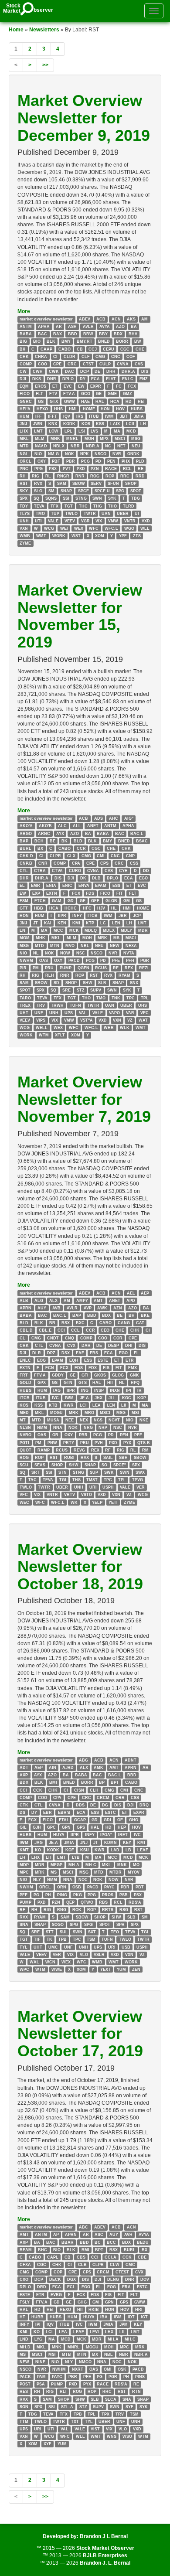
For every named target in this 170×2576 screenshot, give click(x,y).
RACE (111, 469)
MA (117, 431)
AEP (145, 1293)
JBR (123, 916)
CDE (142, 2257)
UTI (38, 521)
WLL (145, 528)
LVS (94, 431)
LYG (38, 2339)
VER (141, 1487)
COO (42, 364)
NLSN (25, 1428)
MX (95, 2355)
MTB (66, 2355)
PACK (25, 2377)
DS (22, 1813)
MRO (89, 1413)
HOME (89, 409)
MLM (40, 439)
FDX (93, 1368)
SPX (24, 498)
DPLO (68, 379)
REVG (79, 1450)
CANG (124, 1323)
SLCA (111, 2399)
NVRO (25, 1435)
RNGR (63, 476)
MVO (70, 945)
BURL (25, 848)
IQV (67, 416)
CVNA (123, 364)
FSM (24, 901)
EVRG (56, 2294)
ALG (39, 1301)
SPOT (136, 491)
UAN (106, 513)
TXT (75, 2422)
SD (56, 983)
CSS (134, 863)
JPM (124, 2324)
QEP (70, 1902)
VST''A (87, 1020)
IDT (131, 2317)
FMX (133, 1368)
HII (110, 1383)
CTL (24, 871)
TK (49, 1939)
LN (22, 930)
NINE (40, 2362)
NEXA (131, 945)
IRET (123, 1835)
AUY (42, 1308)
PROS (108, 1895)
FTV (53, 394)
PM (36, 968)
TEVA (39, 506)
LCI (83, 1405)
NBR (75, 446)
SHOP (131, 484)
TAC (32, 1480)
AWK (102, 1308)
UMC (53, 1947)
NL (36, 953)
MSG (136, 439)
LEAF (143, 1850)
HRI (139, 2310)
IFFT (53, 416)
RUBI (69, 1458)
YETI (113, 1502)
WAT (143, 1020)
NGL (24, 453)
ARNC (44, 833)
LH (143, 424)
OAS (44, 961)
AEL (131, 1293)
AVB (56, 1308)
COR (118, 1338)
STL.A (67, 2407)
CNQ (70, 1338)
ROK (77, 1910)
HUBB (37, 2317)
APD (131, 1301)
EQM (24, 386)
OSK (122, 2369)
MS (116, 938)
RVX (38, 484)
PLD (140, 461)
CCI (61, 1330)
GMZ (127, 394)
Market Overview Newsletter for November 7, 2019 (84, 1099)
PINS (140, 2377)
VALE (53, 521)
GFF (95, 901)
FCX (132, 386)
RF (108, 1450)
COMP (26, 364)
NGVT (114, 1420)
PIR (23, 968)
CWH (38, 371)
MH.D (25, 2347)
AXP (24, 1775)
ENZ (144, 379)
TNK (116, 998)
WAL (34, 1962)
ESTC (110, 1813)
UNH (24, 521)
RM (145, 1450)
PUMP (66, 968)
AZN (118, 1308)
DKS (37, 379)
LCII (130, 424)
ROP (110, 476)
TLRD (129, 506)
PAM (41, 2377)
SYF (129, 2407)
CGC (125, 349)
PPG (39, 469)
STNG (81, 498)
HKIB (94, 2310)
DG (105, 1805)
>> (45, 65)
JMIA (139, 416)
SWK (109, 1472)
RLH (50, 975)
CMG (100, 357)
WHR (109, 1028)
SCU (24, 1465)
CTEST (122, 2272)
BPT (115, 1782)
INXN (115, 1390)
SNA (24, 1925)
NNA (58, 1428)
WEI (64, 528)
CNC (116, 357)
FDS (90, 893)
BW (138, 341)
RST (24, 484)
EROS (41, 386)
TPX (105, 2414)
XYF (48, 2444)
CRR (120, 1798)
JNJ (23, 424)
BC (98, 2242)
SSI (66, 498)
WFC (94, 528)
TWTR (90, 513)
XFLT (60, 1035)
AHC (114, 818)
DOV (145, 2280)
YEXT (105, 1969)
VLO (84, 1954)
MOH (89, 439)
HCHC (71, 908)
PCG (85, 461)
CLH (94, 1790)
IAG (57, 1390)
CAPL (53, 2257)
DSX (66, 1353)
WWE (57, 1969)
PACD (74, 961)
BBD (73, 334)
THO (112, 506)
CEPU (109, 349)
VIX (99, 521)
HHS (58, 409)
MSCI (120, 439)
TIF (37, 1939)
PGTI (24, 1442)
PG (36, 1895)
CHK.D (26, 856)
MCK (74, 930)
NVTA (129, 953)
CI (55, 357)
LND (24, 2339)
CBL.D (26, 1330)
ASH (72, 327)
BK (65, 841)
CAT (140, 1323)
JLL (112, 1397)
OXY (42, 461)
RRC (125, 476)
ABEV (85, 319)
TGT (69, 506)
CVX (71, 1345)
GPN (66, 1827)
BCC (111, 2242)
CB (80, 349)
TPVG (138, 1480)
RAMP (44, 1450)
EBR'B (64, 1813)
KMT (24, 1850)
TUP (55, 513)
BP (102, 1782)
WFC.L (111, 528)
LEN (116, 923)
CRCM (103, 1798)
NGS (98, 1420)
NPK (85, 453)
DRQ (144, 1805)
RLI (63, 2392)
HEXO (42, 409)
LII (124, 1405)
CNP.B (26, 863)
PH (48, 1895)
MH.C (91, 1865)
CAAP (46, 349)
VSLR (99, 1954)
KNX (53, 424)
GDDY (58, 1375)
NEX (84, 1420)
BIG (23, 341)
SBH (123, 1458)
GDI (107, 1820)
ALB (24, 1301)
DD (146, 871)
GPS (81, 1827)
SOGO (58, 1925)
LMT (38, 431)
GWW (70, 401)
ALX (53, 1301)
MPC (24, 1872)
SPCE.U (102, 491)
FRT (24, 1375)
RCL (127, 469)
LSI (82, 431)
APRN (25, 1308)
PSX (53, 469)
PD (98, 461)
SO (104, 1465)
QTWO (87, 1902)
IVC (55, 1397)
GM (127, 901)
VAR (130, 1013)
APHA (44, 327)
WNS (112, 2436)
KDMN (110, 1842)
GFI (85, 1375)
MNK (55, 439)
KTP (90, 923)
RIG (36, 476)
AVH (128, 2235)
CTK (24, 1805)
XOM (100, 536)
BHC (42, 2250)
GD (71, 901)
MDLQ (91, 930)
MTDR (116, 1872)
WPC (24, 1969)
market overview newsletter (46, 319)
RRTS (108, 1910)
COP (58, 2272)
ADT (24, 1768)
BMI (53, 1782)
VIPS (41, 1020)
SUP (94, 1472)
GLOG (118, 1375)
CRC (72, 364)
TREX (25, 1005)
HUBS (137, 409)
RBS (103, 1902)
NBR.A (93, 446)
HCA (115, 401)
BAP (24, 841)
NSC (81, 953)
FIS (106, 1368)
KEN (62, 923)
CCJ (93, 349)
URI (93, 1487)
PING (62, 1895)
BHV (133, 334)
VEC (144, 1013)
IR (139, 1390)
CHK (24, 357)
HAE (85, 401)
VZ (130, 1020)
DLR (37, 1353)
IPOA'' (106, 1835)
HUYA (59, 1835)
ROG (95, 476)
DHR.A (128, 371)
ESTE (103, 1360)
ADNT (131, 1760)
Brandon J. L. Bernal (105, 2563)
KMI (76, 923)
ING (85, 1390)
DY (83, 379)
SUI (63, 1932)
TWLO (71, 513)
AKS (131, 319)
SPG (120, 491)
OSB (77, 1887)
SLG (38, 491)
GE (99, 394)
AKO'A (26, 826)
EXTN (52, 893)
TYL (24, 1947)
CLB (82, 2265)
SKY (24, 491)
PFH (130, 961)
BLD (78, 841)
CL (22, 1338)
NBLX (59, 446)
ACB (101, 319)
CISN (79, 1790)
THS (76, 1480)
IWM (109, 416)
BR (52, 1323)
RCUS (101, 968)
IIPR (62, 916)
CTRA (40, 871)
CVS (139, 364)
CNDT (53, 1338)
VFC (24, 1495)
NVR (117, 453)
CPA (76, 863)
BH (132, 1315)
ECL (71, 2287)
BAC (42, 334)
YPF (123, 536)
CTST (88, 364)
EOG (41, 1360)
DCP (85, 371)
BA (134, 327)
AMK (99, 1768)
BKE (145, 1315)
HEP (122, 1827)
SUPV (96, 990)
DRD (42, 2287)
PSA (41, 2384)
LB (128, 1850)
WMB (25, 536)
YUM (121, 1969)
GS (41, 401)
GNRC (26, 401)
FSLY (25, 2302)
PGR (145, 961)
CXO (24, 2280)
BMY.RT (85, 341)
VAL (83, 1013)
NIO (38, 453)
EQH (74, 1360)
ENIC (67, 886)
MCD (131, 431)
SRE (66, 990)
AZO (120, 327)
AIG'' (129, 818)
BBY (103, 334)
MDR (143, 930)
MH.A (74, 1865)
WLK (125, 1028)
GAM (57, 901)
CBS (81, 2257)
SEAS (40, 1465)
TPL (145, 998)
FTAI (63, 1820)
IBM (118, 2317)
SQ (36, 498)
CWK (54, 371)
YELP (97, 1502)
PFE (116, 961)
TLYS (25, 513)
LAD (115, 1850)
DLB (96, 878)
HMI (73, 409)
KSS (100, 424)
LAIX (115, 424)
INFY (77, 916)
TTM (24, 2422)
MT (23, 1420)
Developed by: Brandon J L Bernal (85, 2536)
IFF (39, 416)
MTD (24, 446)
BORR (122, 341)
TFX (54, 506)
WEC (24, 1502)
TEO (115, 1932)
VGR (85, 521)
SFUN (113, 484)
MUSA (53, 1420)
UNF (39, 1013)
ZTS (137, 536)
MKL (24, 439)
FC (119, 386)
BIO (37, 341)
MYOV (134, 1872)
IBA (104, 2317)
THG (98, 506)
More (24, 311)
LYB (76, 1857)
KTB (53, 1405)
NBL (85, 945)
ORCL (25, 461)
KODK (69, 424)
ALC (62, 826)
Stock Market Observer (105, 2548)
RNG (62, 1910)
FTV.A (69, 394)
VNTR (130, 521)
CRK (24, 1345)
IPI (129, 1390)
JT (36, 923)
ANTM (26, 327)
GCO (86, 394)
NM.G (53, 453)
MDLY (126, 930)
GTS (83, 1383)
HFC (87, 908)
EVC (68, 386)
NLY (37, 1880)
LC (103, 923)
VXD (146, 521)
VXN (24, 528)
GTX (54, 401)
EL (22, 886)
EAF (80, 1353)
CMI (101, 856)
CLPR (55, 856)
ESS (116, 886)
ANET (93, 826)
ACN (116, 319)
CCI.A (110, 2257)
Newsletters (44, 30)
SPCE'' (120, 1465)
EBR (48, 1813)
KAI (48, 923)
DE (97, 371)
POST (25, 2384)
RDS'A (135, 1902)
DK (83, 878)
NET (121, 446)
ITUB (94, 416)
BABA (26, 334)
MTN (55, 945)
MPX (104, 439)
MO (136, 1865)
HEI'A (25, 409)
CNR (43, 863)
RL (48, 476)
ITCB (93, 916)
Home (16, 30)
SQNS (51, 498)
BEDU (143, 2242)
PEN (111, 461)
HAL (100, 401)
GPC (51, 1827)
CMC (130, 2265)
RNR (80, 476)
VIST (95, 2429)
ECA (95, 379)
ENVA (84, 886)
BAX (58, 334)
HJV (101, 908)
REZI (144, 968)
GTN (68, 1383)
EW (81, 386)
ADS (99, 818)
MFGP (56, 1865)
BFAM (26, 2250)
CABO (65, 349)
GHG (134, 1820)
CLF (86, 357)
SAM (62, 484)
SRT (36, 1472)
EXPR (96, 386)
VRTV (70, 1495)
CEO (105, 1330)
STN (63, 1472)
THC (83, 506)
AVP (88, 1308)
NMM (42, 1428)
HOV (120, 409)
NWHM (26, 961)
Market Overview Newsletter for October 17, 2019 (80, 2034)
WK (74, 1502)
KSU (85, 1850)
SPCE (83, 491)
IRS (80, 416)
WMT (41, 536)
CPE (57, 364)
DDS (80, 1805)
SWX (140, 1472)
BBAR (68, 2242)
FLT (39, 394)
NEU (136, 446)
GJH (37, 1827)
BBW (88, 334)
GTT (24, 908)
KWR (69, 1405)
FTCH (40, 901)
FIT (120, 893)
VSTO (87, 1495)
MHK (41, 938)
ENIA (51, 886)
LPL (68, 431)
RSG (124, 1910)
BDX (118, 334)
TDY (24, 506)
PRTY (69, 1442)
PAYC (109, 1887)
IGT (144, 2317)
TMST (92, 1480)
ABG (83, 1760)
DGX (71, 2280)
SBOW (79, 484)
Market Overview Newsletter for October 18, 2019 (80, 1567)
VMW (113, 521)
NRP (103, 1428)
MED (24, 1413)
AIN (53, 1768)
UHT (24, 1013)
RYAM (124, 975)
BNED (104, 341)
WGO (129, 528)
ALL (77, 826)
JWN (38, 424)
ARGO (26, 833)
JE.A (84, 1397)
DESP (114, 1345)
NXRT (78, 2369)
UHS (143, 1005)
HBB (39, 908)
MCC (58, 930)
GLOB (111, 901)
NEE (70, 1420)
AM (144, 319)
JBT (124, 416)
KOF (70, 1850)
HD (129, 401)
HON (105, 409)
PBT (140, 1887)
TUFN (75, 1005)
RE (141, 469)
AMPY (82, 1301)
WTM (44, 1035)
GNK (134, 1375)
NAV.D (41, 446)
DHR (111, 371)
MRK (102, 938)
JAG (39, 1842)
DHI (129, 1345)
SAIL (108, 1458)
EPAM (101, 886)
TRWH (57, 1005)
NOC (83, 1880)
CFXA (25, 2265)
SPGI (89, 1925)
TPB (63, 1939)
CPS (104, 863)
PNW (52, 1442)
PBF (56, 461)
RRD (140, 476)
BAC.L (137, 833)
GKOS (100, 1375)
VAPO (114, 1013)
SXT (92, 1932)
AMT (98, 1301)
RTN (136, 2392)
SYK (112, 498)
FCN (50, 1368)
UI (137, 513)
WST (76, 536)
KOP (142, 1397)
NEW (115, 945)
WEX (79, 528)
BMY (66, 341)
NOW (65, 953)
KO (38, 1850)
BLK (51, 341)
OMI (108, 2369)
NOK (70, 453)
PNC (24, 469)
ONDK (133, 453)
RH (23, 476)
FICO (25, 394)
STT (50, 1932)
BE (53, 841)
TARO (25, 998)
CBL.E (45, 1330)
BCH (39, 841)
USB (126, 1947)
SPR (121, 1925)
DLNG (113, 2280)
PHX (126, 461)
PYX (127, 1442)
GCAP (80, 1820)
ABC (83, 2227)
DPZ (51, 1353)
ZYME (25, 543)
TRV (41, 1005)
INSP (99, 1390)
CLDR (70, 357)
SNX (134, 983)
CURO (75, 871)
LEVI (94, 2332)
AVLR (88, 327)
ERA (126, 2287)
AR (59, 327)
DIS (145, 371)
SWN (97, 498)
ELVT (111, 379)
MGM (25, 938)
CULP (105, 364)
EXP (36, 893)
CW (23, 371)
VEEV (70, 521)
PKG (78, 1895)
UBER (123, 513)
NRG (88, 1428)
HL (114, 908)
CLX (71, 856)
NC (108, 446)
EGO (143, 878)
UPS (69, 1013)
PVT (67, 469)
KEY (127, 1842)
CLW (115, 2265)
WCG (49, 528)
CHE (140, 349)
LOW (54, 431)
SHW (88, 983)
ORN (62, 1887)
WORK (59, 536)
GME (112, 394)
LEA (97, 1405)
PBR (71, 461)
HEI (141, 401)
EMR (36, 886)
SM (51, 491)
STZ (81, 990)
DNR (52, 379)
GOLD (25, 1383)
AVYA (105, 327)
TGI (63, 1480)
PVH (99, 1442)
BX (22, 349)
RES (24, 2392)
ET (55, 386)
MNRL (72, 439)
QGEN (83, 968)
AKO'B (45, 826)
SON (24, 2407)
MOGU (56, 1413)
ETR (130, 1360)
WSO (127, 2436)
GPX (42, 1383)
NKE (144, 1420)
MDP (24, 1865)
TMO (40, 513)
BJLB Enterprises (105, 2556)
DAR (86, 1345)
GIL (23, 1827)
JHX (99, 1397)
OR (55, 1435)
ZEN (136, 1969)
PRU (49, 968)
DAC (70, 371)
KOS (86, 424)
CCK (38, 1790)
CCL (75, 1330)
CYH (123, 871)
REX (129, 968)
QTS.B (144, 1442)
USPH (108, 1487)
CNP (130, 856)
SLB (102, 983)
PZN (95, 469)
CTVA (57, 871)
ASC (99, 2235)
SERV (96, 484)
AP (56, 2235)
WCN (50, 1962)
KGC (127, 1397)
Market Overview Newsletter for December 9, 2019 (84, 118)
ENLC (128, 379)
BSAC (142, 841)
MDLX (109, 930)
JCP (137, 916)
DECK (55, 2280)
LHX (24, 431)
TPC (131, 998)
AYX (60, 833)
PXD (81, 469)
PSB (124, 1895)
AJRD (68, 1768)
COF (131, 357)
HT (22, 2317)
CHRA (41, 357)
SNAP (66, 491)
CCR (81, 848)
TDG (136, 498)
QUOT (25, 1450)
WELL (42, 1028)
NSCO (100, 453)
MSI (135, 1413)
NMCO (85, 2362)
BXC (80, 1323)
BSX (66, 1323)
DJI (23, 379)
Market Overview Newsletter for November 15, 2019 (80, 616)
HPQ (135, 1383)
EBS (94, 1353)
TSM (91, 1939)
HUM (24, 416)
